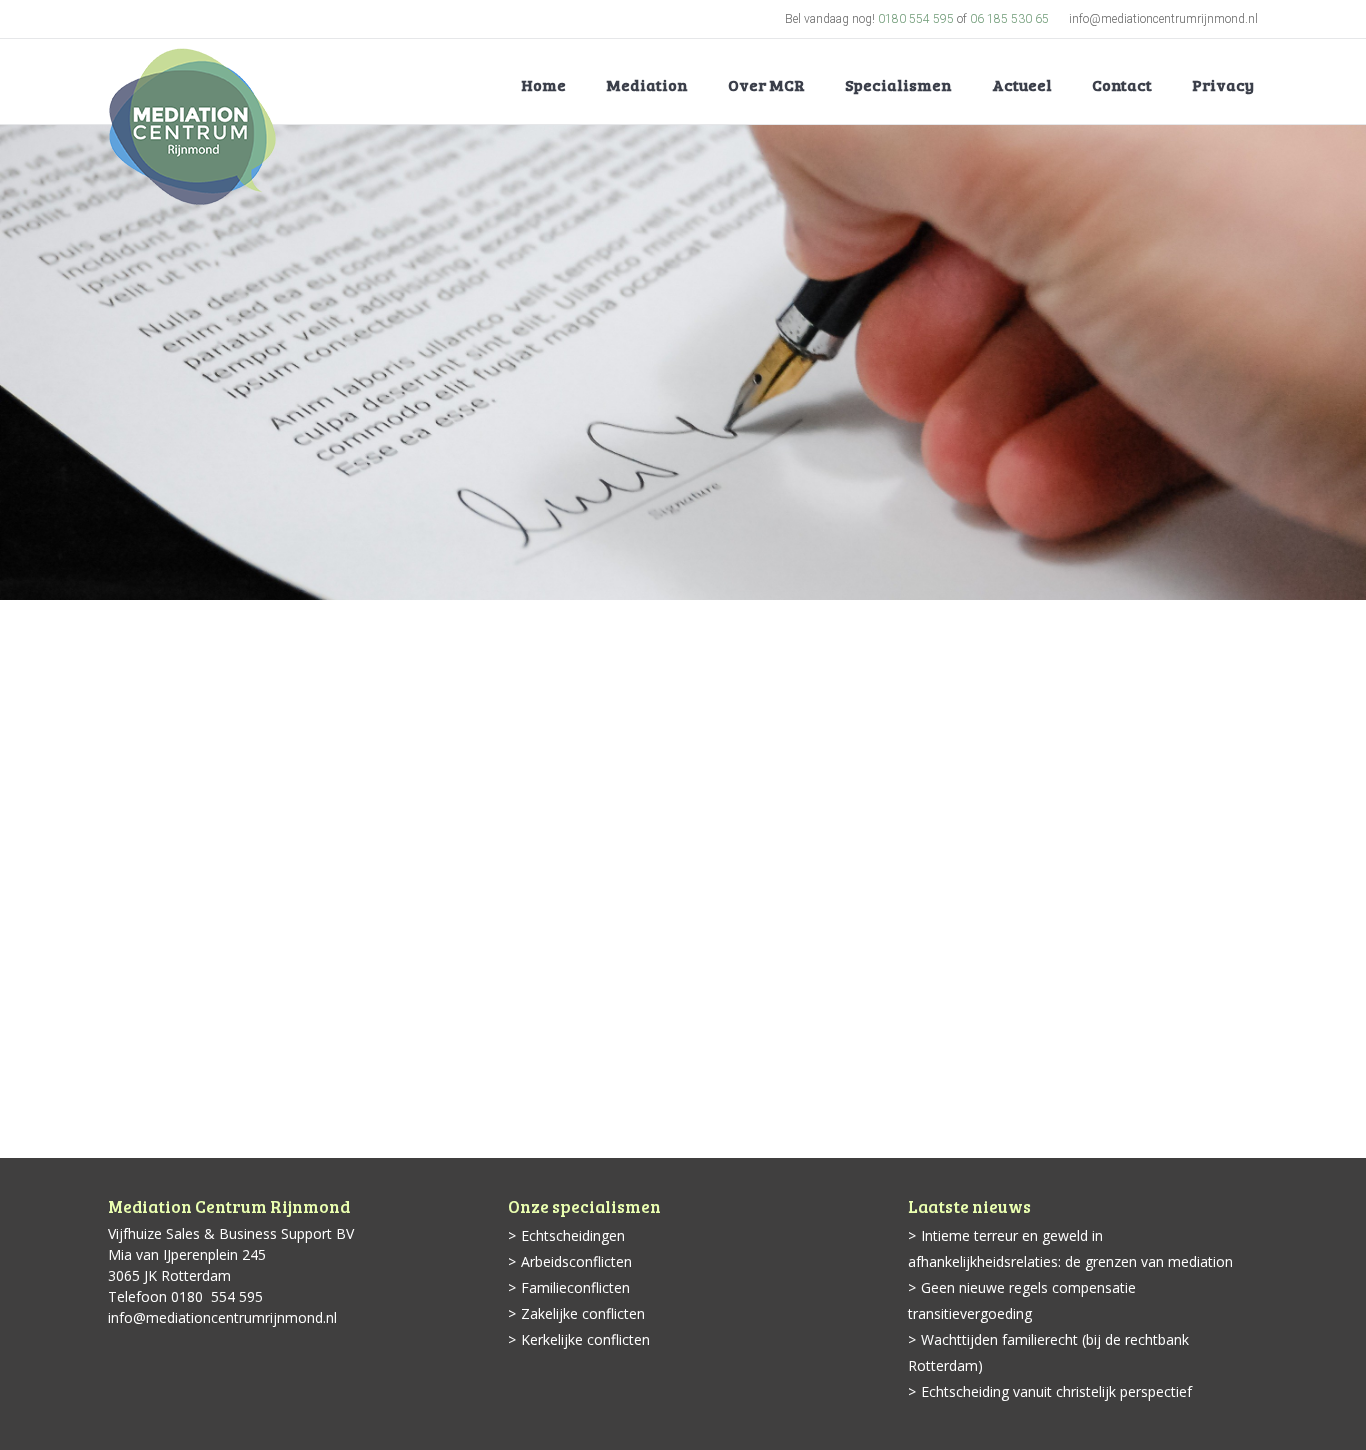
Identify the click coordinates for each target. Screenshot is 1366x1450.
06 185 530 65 (1009, 19)
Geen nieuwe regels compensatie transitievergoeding (1022, 1300)
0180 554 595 (916, 19)
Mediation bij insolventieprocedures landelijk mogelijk (379, 1046)
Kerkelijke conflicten (585, 1339)
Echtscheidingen (573, 1235)
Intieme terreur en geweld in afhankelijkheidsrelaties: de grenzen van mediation (1070, 1248)
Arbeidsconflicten (576, 1261)
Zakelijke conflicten (583, 1313)
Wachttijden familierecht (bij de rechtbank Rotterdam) (1048, 1352)
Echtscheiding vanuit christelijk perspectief (1056, 1391)
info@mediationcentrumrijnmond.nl (1163, 19)
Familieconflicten (575, 1287)
